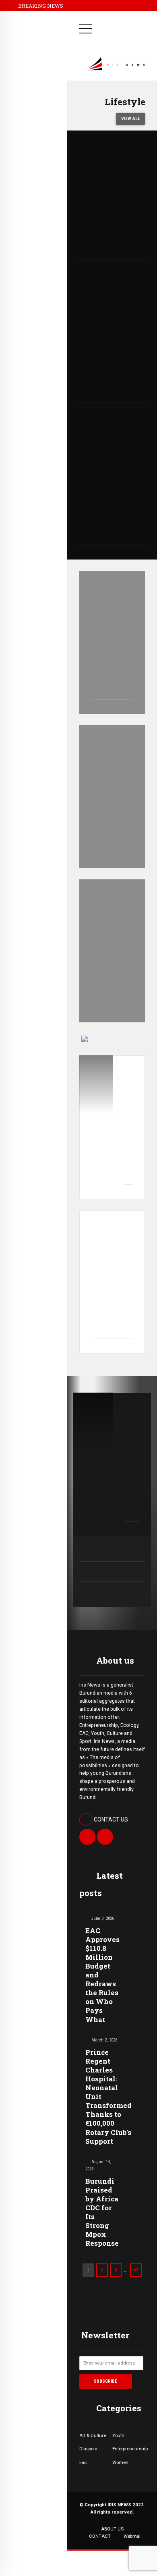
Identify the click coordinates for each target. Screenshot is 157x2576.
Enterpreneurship (129, 2449)
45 (136, 2270)
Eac (83, 2462)
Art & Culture (93, 2435)
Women (120, 2462)
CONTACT (100, 2536)
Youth (118, 2435)
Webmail (133, 2536)
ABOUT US (112, 2529)
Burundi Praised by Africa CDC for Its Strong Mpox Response (102, 2212)
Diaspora (88, 2449)
